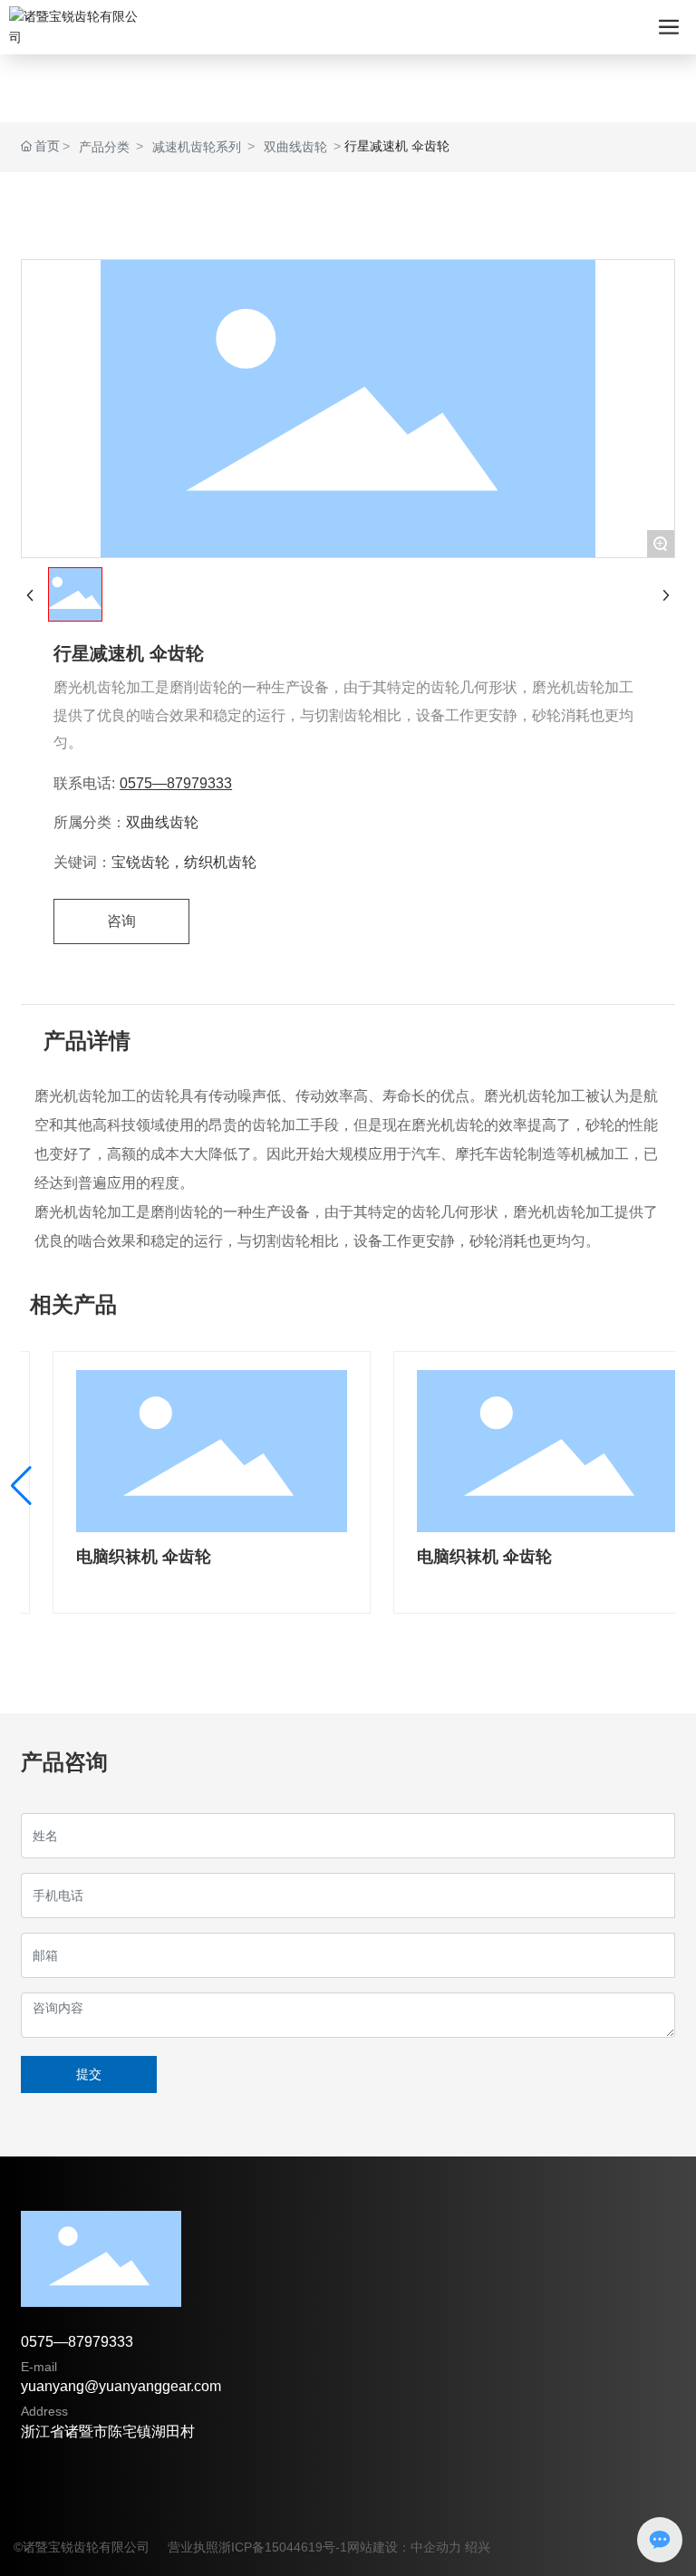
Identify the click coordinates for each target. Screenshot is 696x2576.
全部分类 (348, 216)
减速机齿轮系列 (197, 147)
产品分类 (104, 147)
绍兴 (478, 2547)
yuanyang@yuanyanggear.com (121, 2386)
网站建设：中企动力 (404, 2547)
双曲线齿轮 (295, 147)
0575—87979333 (176, 783)
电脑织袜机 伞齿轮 (144, 1557)
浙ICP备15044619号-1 (283, 2547)
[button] (21, 1486)
